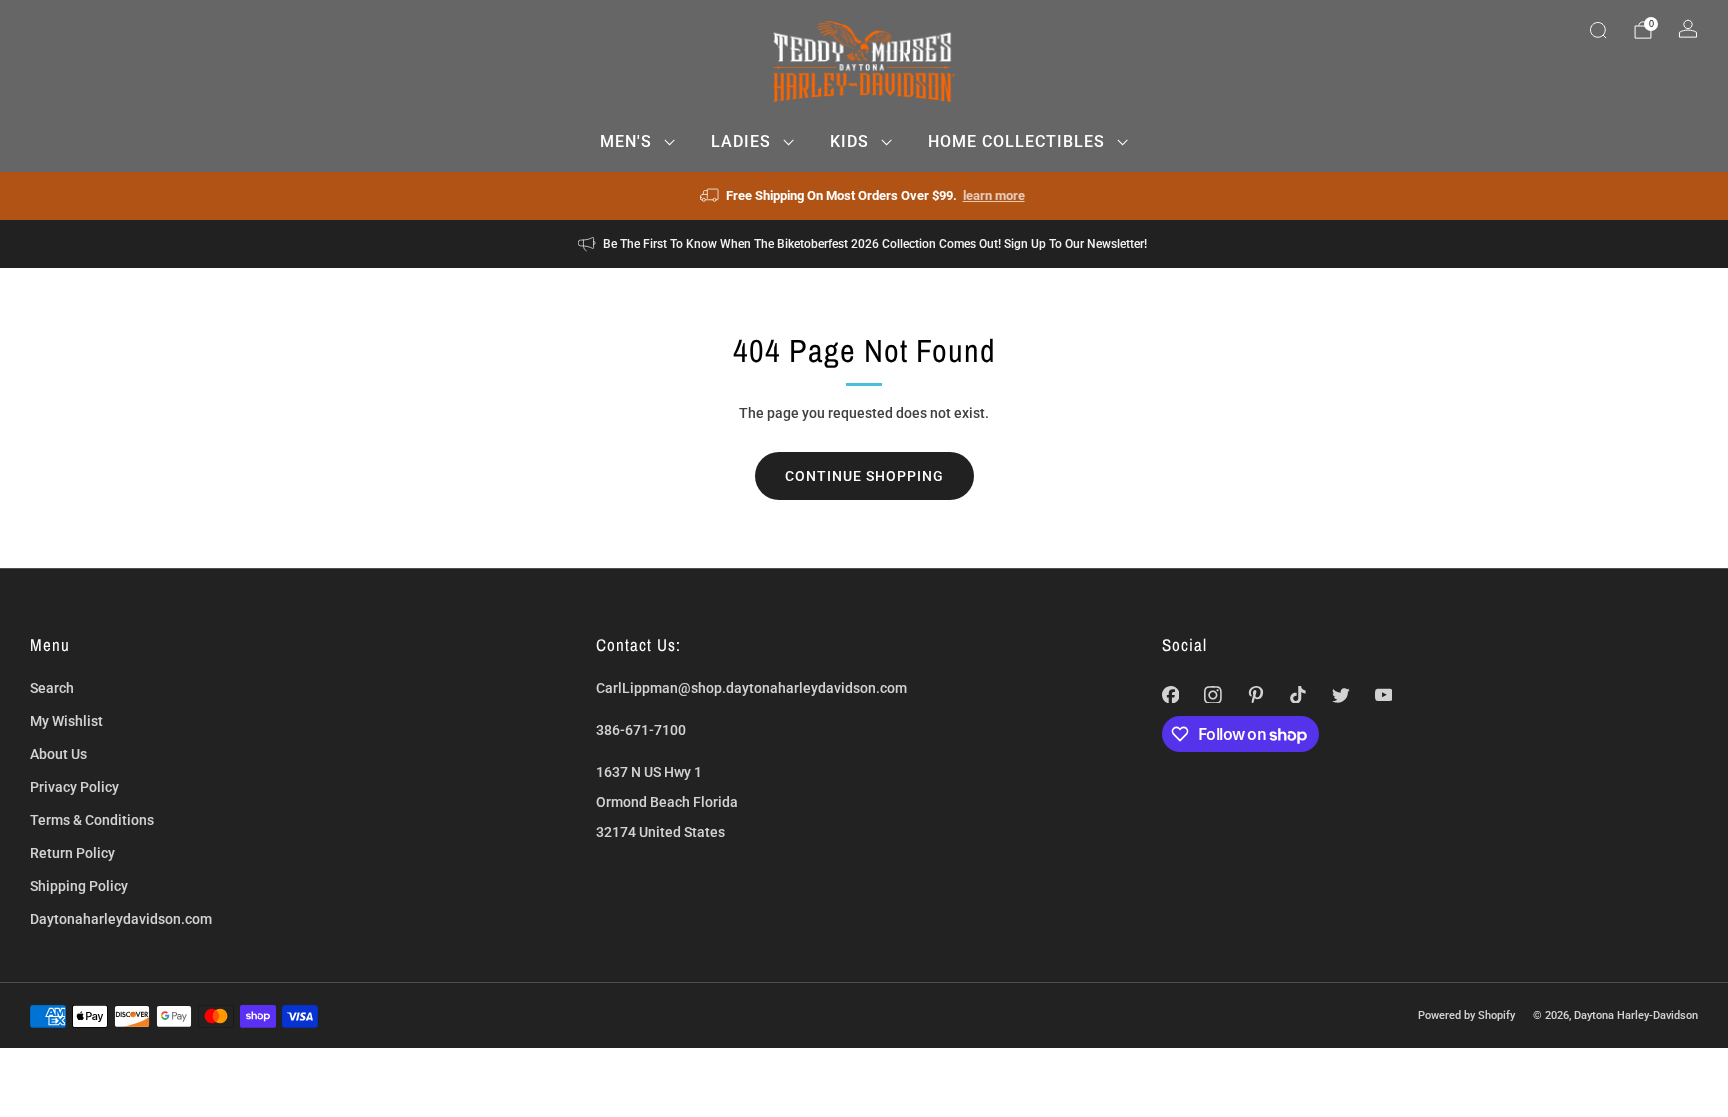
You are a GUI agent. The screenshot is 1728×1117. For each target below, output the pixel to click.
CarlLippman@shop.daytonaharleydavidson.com (751, 688)
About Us (58, 754)
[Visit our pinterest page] (1255, 694)
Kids (849, 141)
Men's (626, 141)
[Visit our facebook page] (1170, 694)
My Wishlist (66, 721)
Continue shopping (864, 476)
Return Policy (72, 853)
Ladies (741, 141)
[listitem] (864, 196)
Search (52, 688)
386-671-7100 (641, 730)
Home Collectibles (1016, 141)
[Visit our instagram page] (1213, 694)
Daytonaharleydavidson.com (121, 919)
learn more (994, 195)
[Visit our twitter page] (1341, 694)
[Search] (1598, 30)
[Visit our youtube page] (1383, 694)
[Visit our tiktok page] (1298, 694)
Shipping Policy (79, 886)
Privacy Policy (74, 787)
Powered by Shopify (1466, 1015)
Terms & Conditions (92, 820)
